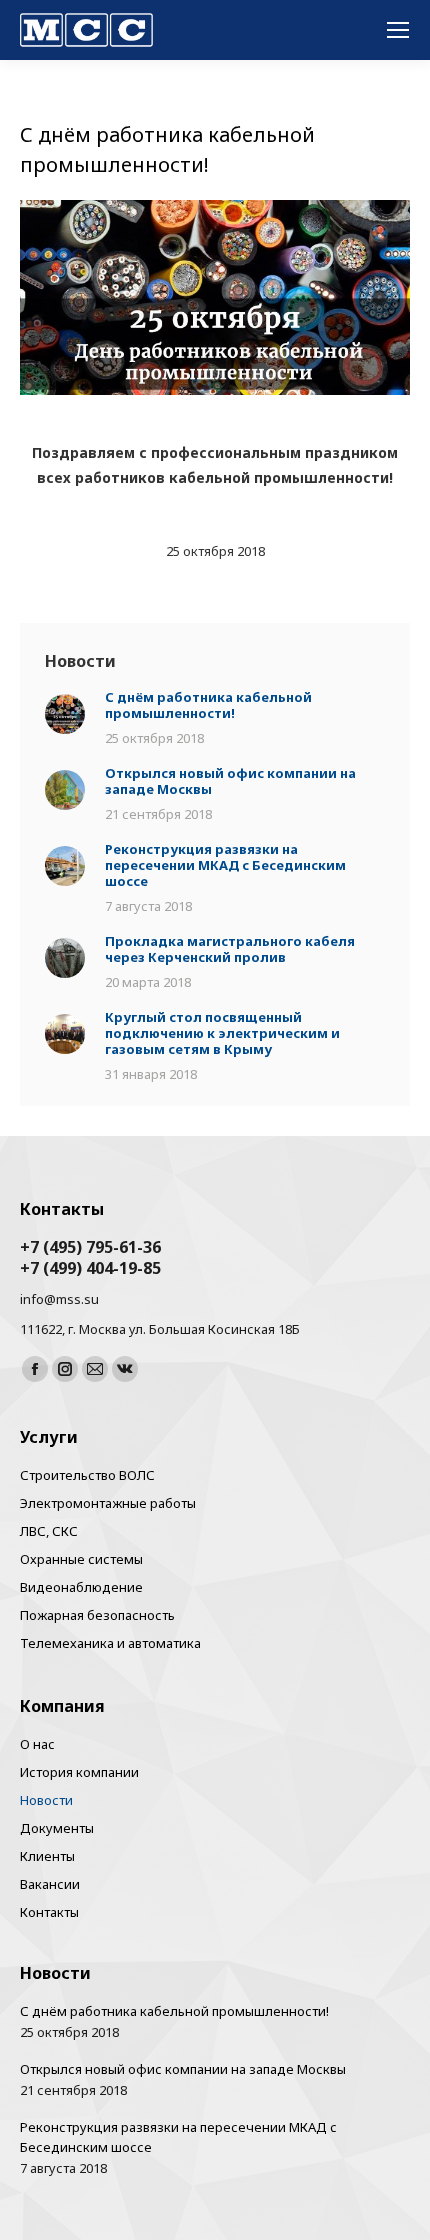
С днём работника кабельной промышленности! (208, 705)
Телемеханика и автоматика (110, 1643)
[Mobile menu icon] (398, 30)
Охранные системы (81, 1559)
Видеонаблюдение (81, 1587)
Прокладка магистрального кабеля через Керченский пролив (230, 949)
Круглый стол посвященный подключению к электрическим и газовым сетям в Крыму (222, 1033)
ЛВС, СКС (49, 1531)
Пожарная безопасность (97, 1615)
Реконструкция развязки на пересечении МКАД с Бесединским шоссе (225, 865)
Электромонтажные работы (108, 1503)
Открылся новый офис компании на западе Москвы (230, 781)
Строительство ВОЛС (87, 1475)
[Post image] (65, 715)
